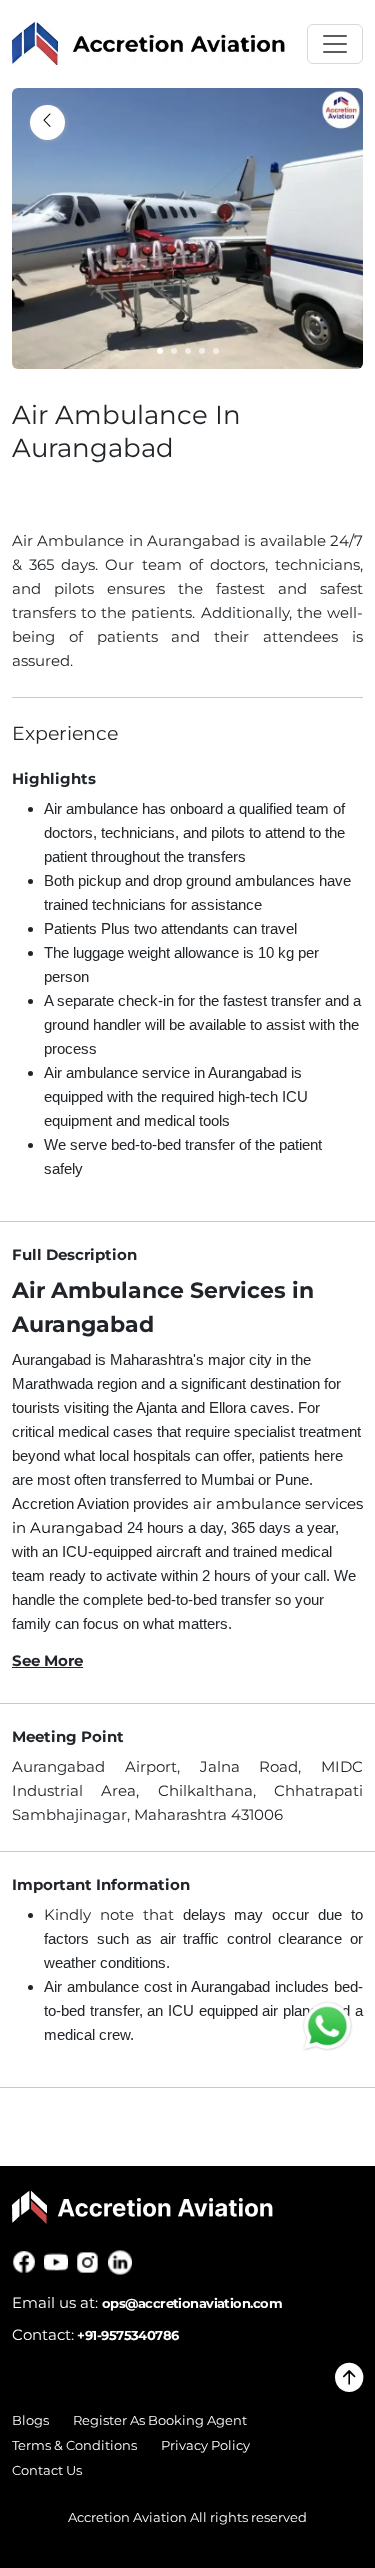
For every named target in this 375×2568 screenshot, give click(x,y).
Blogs (30, 2420)
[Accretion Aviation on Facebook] (28, 2262)
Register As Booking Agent (160, 2420)
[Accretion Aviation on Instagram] (92, 2262)
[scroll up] (349, 2383)
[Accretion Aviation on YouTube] (60, 2262)
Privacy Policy (205, 2445)
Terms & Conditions (74, 2445)
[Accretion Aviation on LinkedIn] (124, 2262)
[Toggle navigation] (335, 44)
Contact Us (47, 2470)
